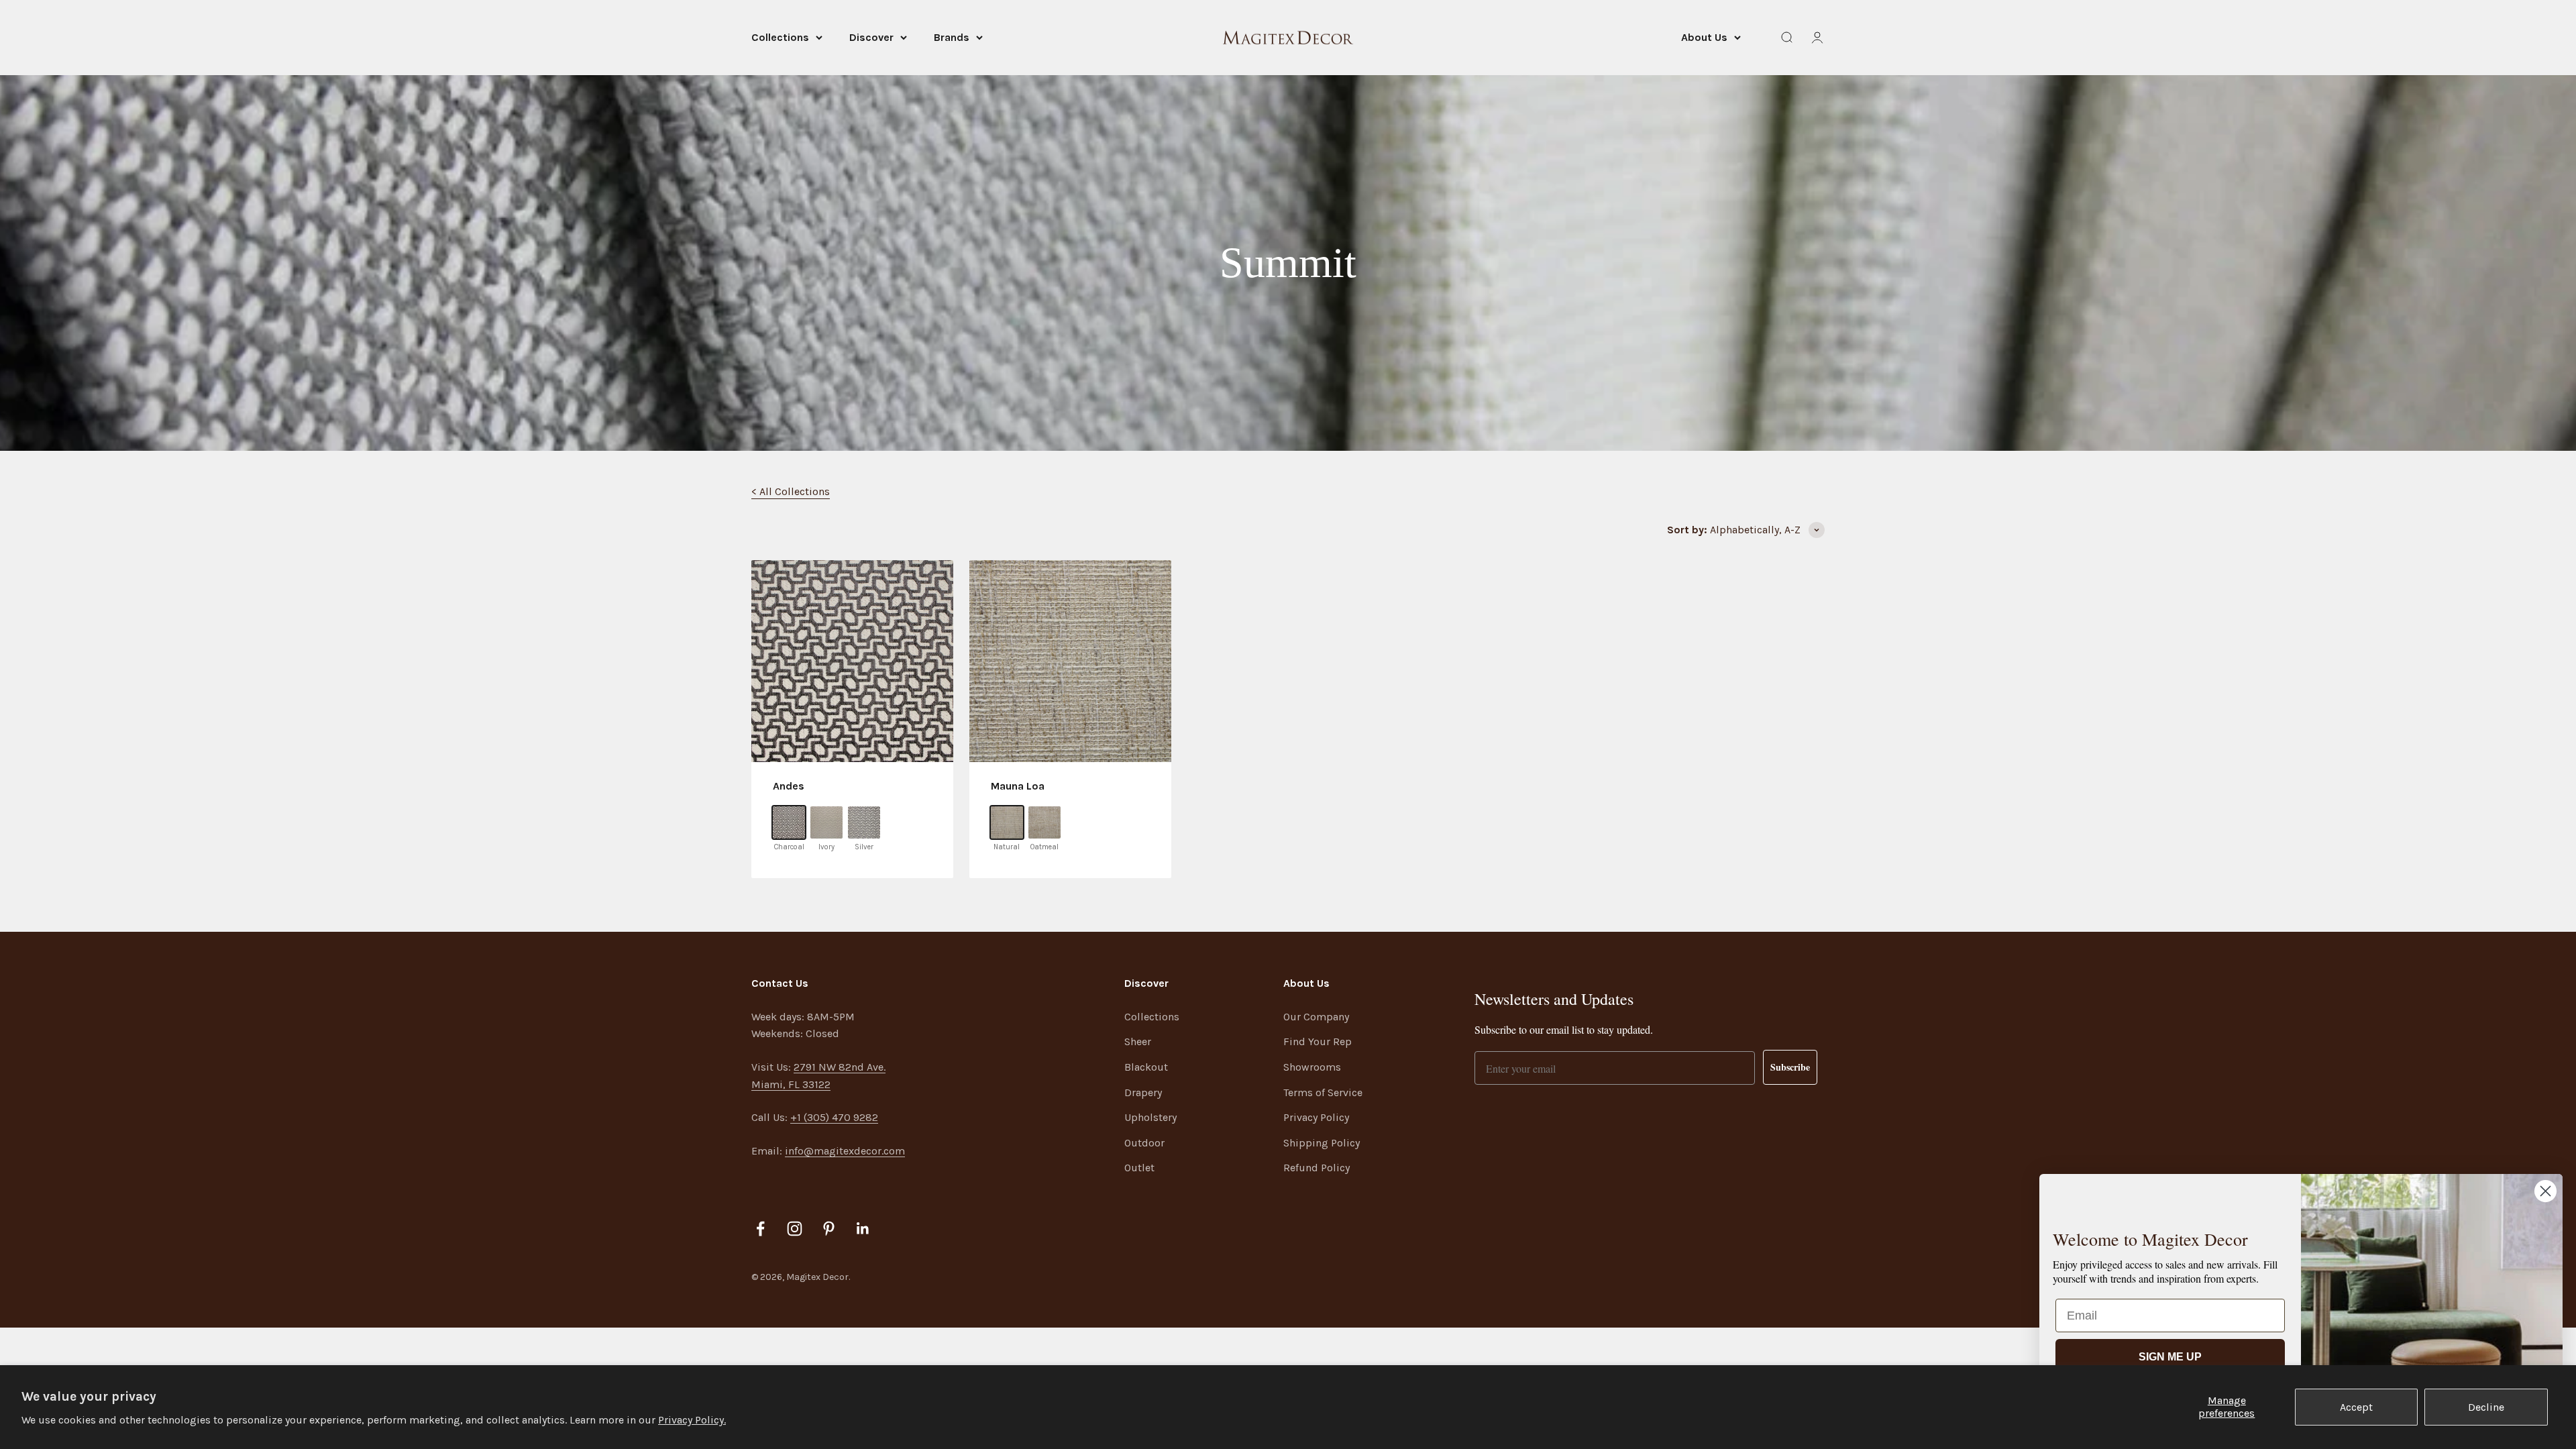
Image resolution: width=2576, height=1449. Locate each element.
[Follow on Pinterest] (829, 1229)
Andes (789, 786)
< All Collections (791, 491)
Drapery (1143, 1092)
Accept (2356, 1407)
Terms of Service (1323, 1092)
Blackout (1146, 1067)
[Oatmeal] (1044, 822)
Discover (871, 37)
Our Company (1316, 1017)
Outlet (1139, 1168)
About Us (1704, 37)
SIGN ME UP (2170, 1357)
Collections (780, 37)
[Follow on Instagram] (795, 1229)
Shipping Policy (1322, 1143)
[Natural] (1007, 822)
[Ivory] (826, 822)
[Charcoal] (789, 822)
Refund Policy (1317, 1168)
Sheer (1138, 1041)
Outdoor (1144, 1143)
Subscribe (1790, 1067)
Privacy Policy (1316, 1117)
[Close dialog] (2545, 1191)
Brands (952, 37)
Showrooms (1312, 1067)
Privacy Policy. (692, 1420)
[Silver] (864, 822)
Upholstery (1150, 1117)
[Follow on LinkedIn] (863, 1229)
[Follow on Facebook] (760, 1229)
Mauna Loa (1018, 786)
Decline (2486, 1407)
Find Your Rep (1318, 1041)
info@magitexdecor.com (845, 1151)
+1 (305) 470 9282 (834, 1117)
